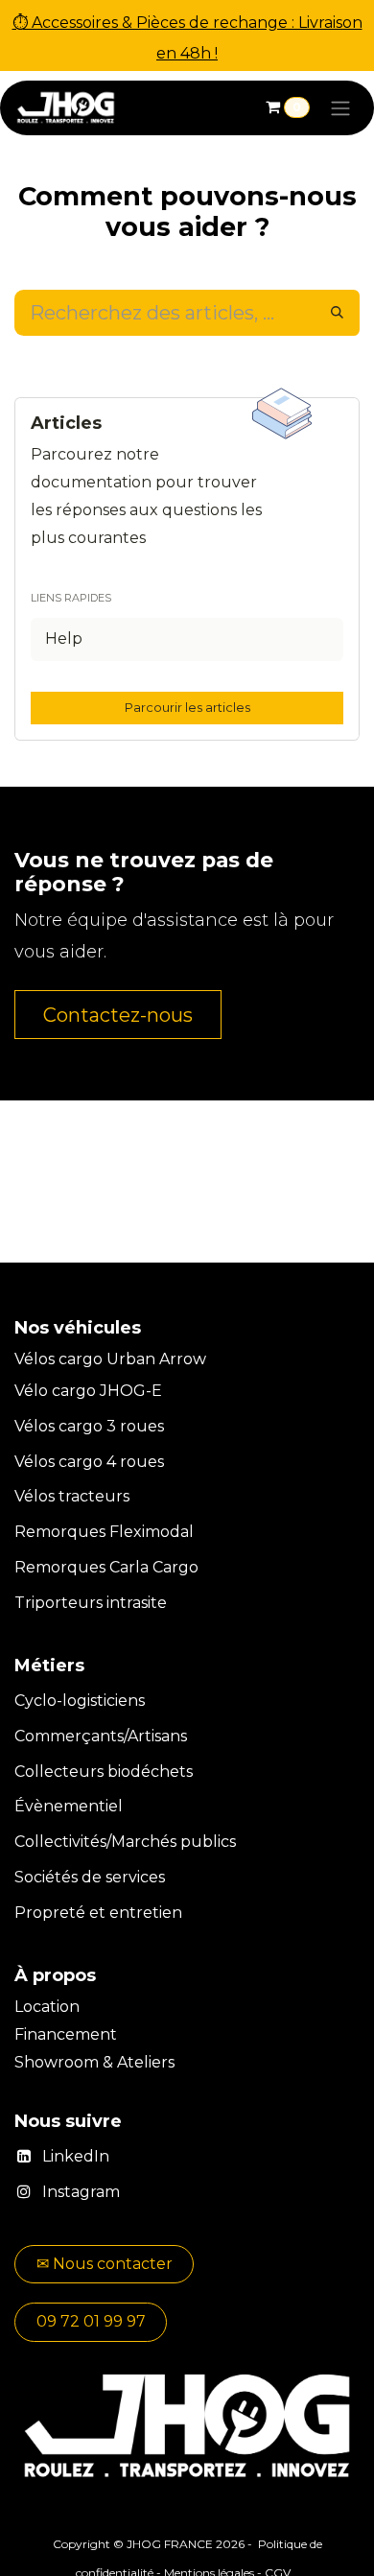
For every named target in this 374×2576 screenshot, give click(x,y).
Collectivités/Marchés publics (125, 1842)
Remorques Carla (82, 1567)
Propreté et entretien (98, 1913)
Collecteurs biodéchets (104, 1772)
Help (64, 638)
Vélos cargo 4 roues (89, 1462)
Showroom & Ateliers (94, 2062)
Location (49, 2007)
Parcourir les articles (187, 707)
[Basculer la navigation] (340, 108)
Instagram (81, 2192)
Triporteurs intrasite (91, 1603)
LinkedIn (76, 2156)
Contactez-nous (118, 1015)
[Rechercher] (337, 313)
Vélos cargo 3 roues (89, 1426)
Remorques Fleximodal (106, 1532)
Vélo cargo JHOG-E (88, 1391)
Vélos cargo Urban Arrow (110, 1359)
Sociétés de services (90, 1877)
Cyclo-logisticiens (80, 1701)
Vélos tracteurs (72, 1496)
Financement (68, 2034)
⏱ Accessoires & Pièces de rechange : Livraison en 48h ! (187, 38)
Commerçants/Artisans (101, 1736)
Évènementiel (69, 1806)
